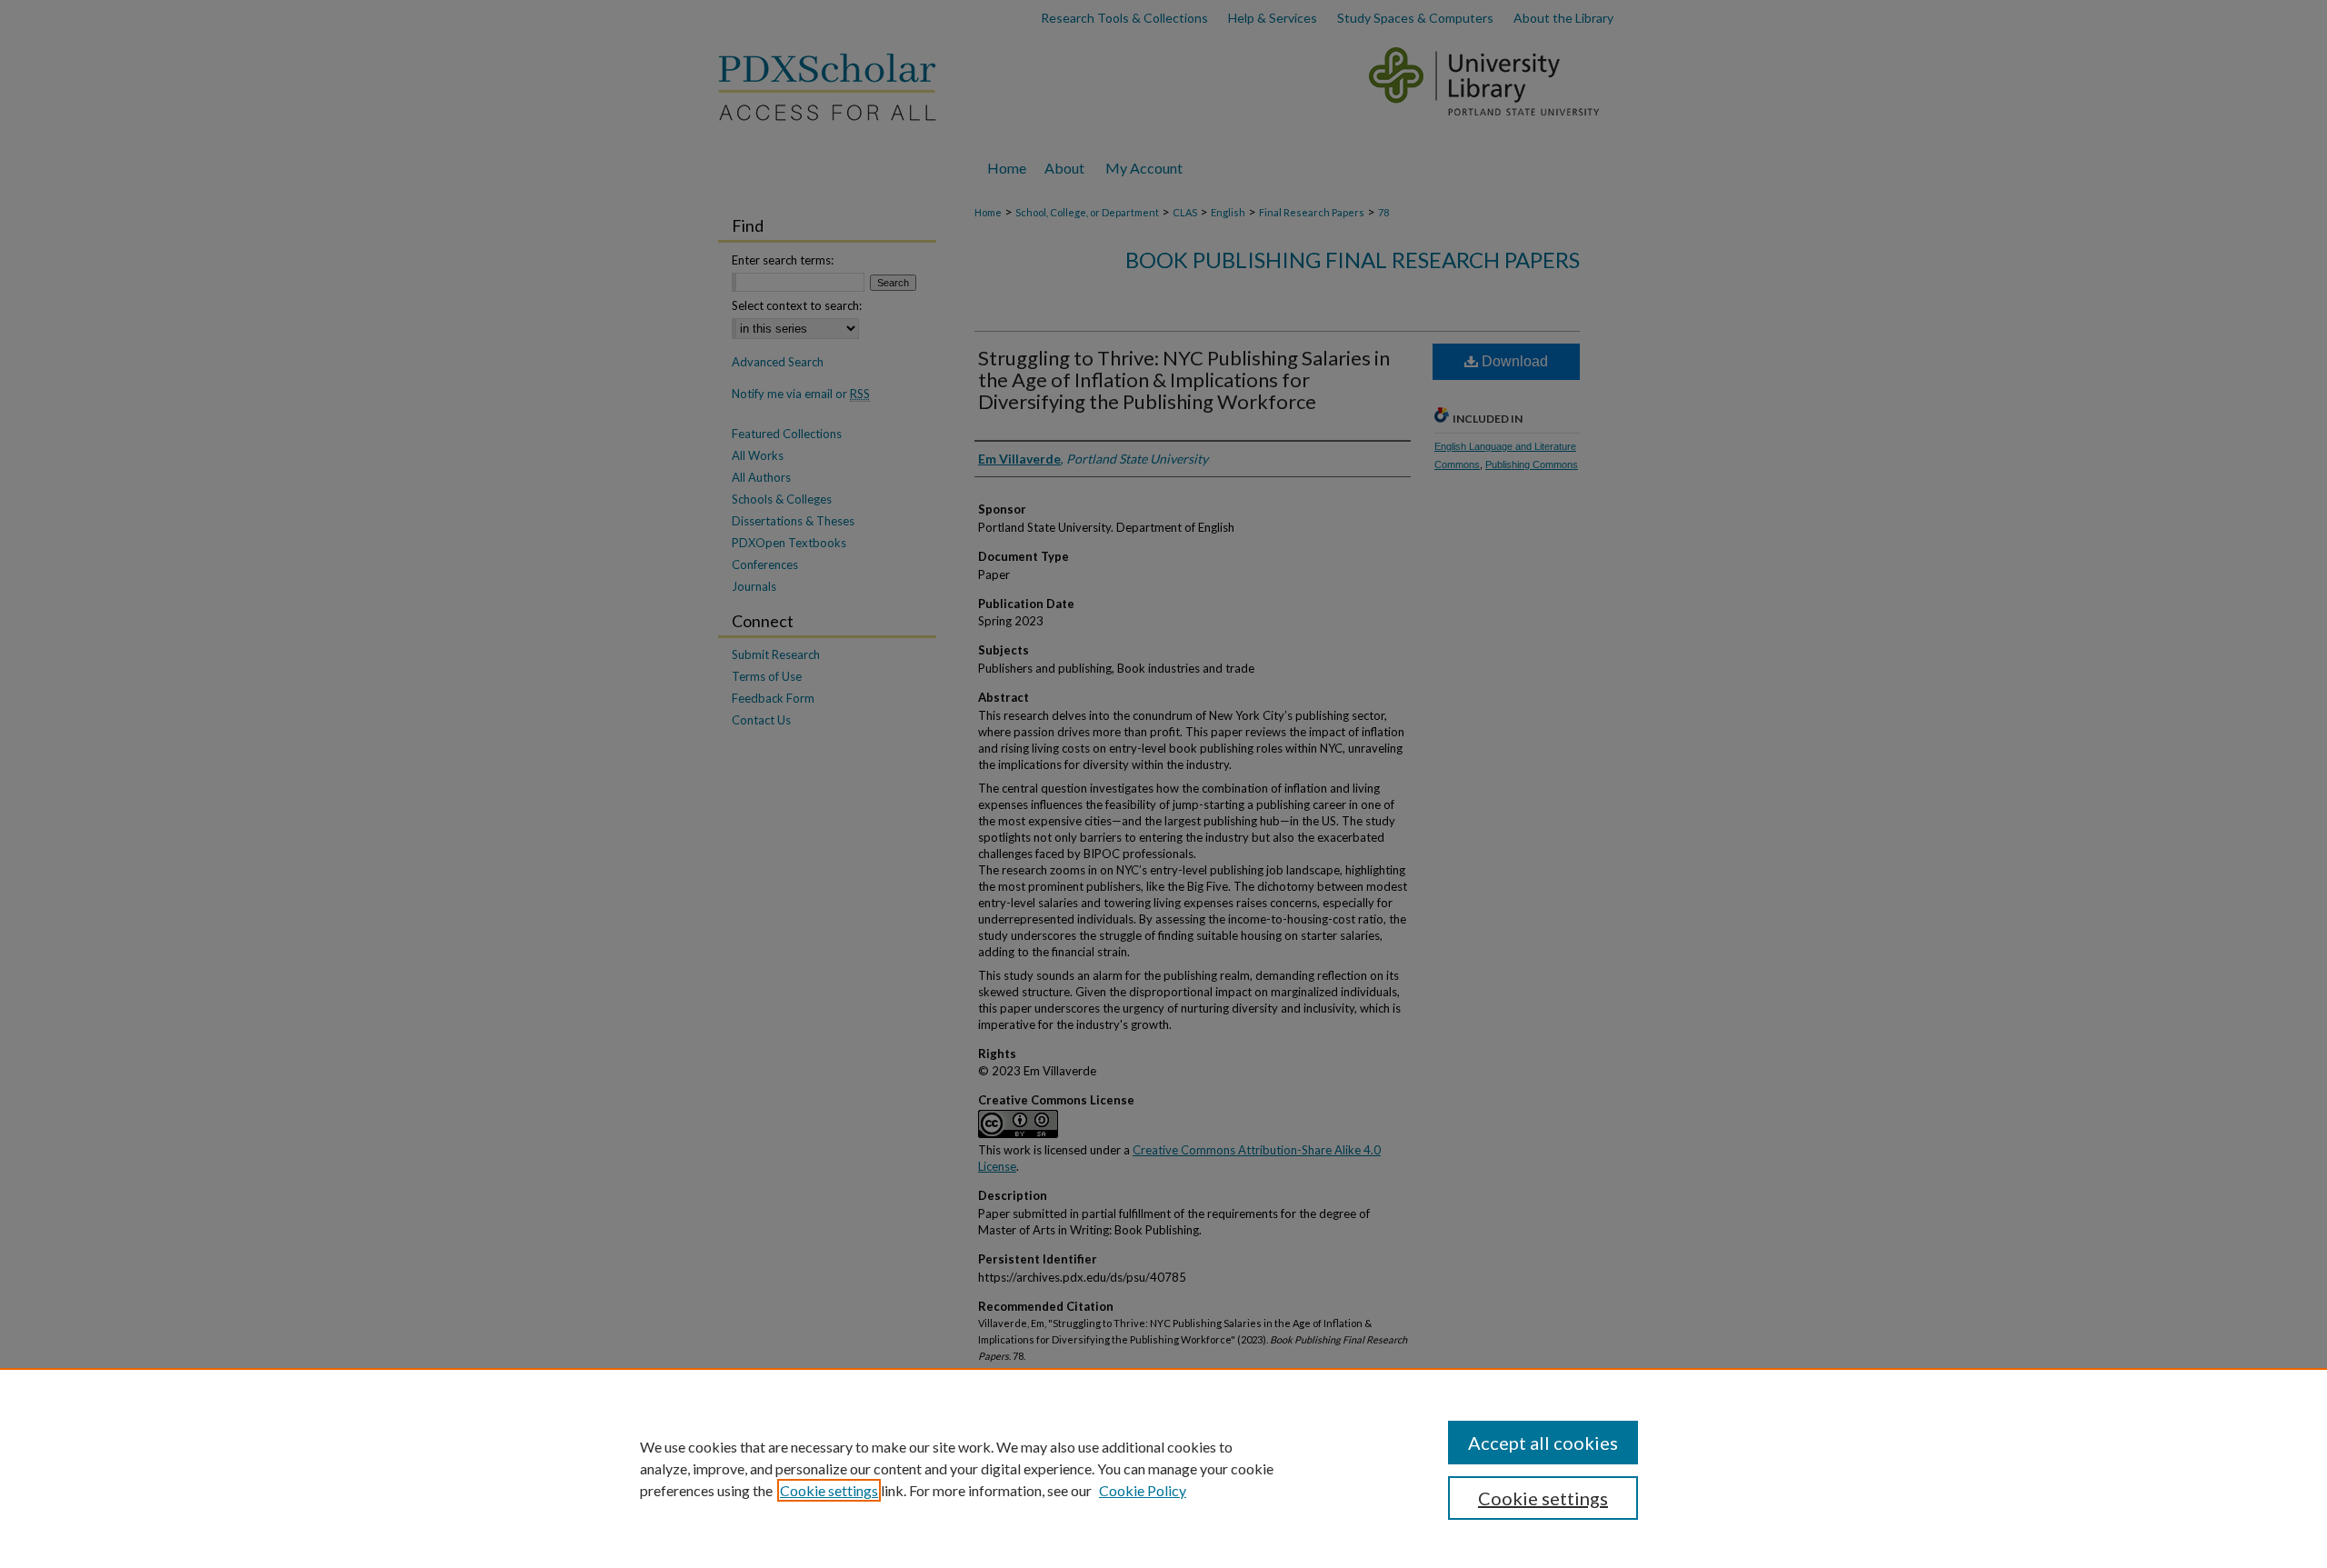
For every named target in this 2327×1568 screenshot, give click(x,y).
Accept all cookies (1543, 1443)
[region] (1163, 1468)
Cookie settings (829, 1490)
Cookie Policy (1143, 1490)
